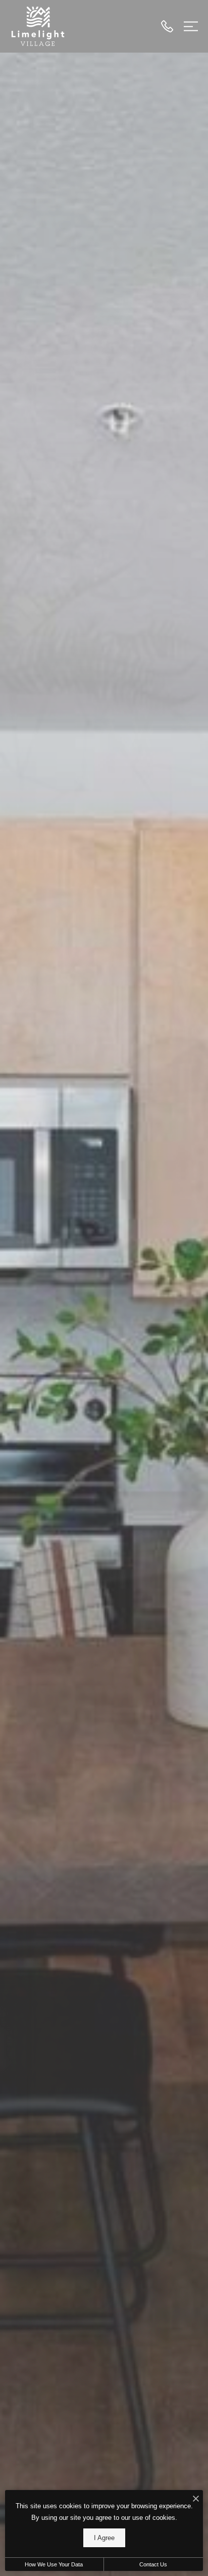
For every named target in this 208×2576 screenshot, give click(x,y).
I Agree (104, 2538)
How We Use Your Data (54, 2564)
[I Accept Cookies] (196, 2499)
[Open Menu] (191, 26)
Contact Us (153, 2564)
